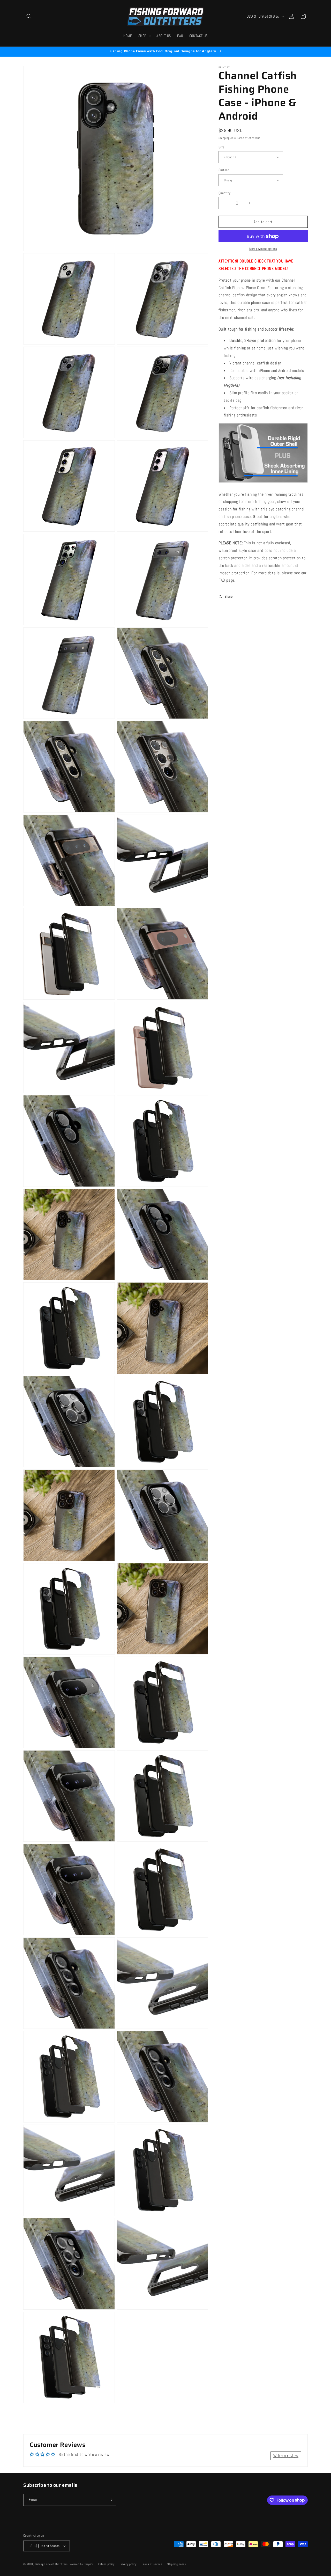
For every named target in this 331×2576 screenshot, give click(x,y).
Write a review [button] (286, 2456)
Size (221, 147)
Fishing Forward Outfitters (51, 2564)
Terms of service (152, 2564)
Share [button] (229, 596)
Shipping (224, 138)
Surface (224, 170)
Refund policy (106, 2564)
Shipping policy (177, 2564)
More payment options (263, 249)
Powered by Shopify (81, 2564)
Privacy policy (128, 2564)
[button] (29, 16)
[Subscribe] (110, 2500)
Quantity (224, 193)
